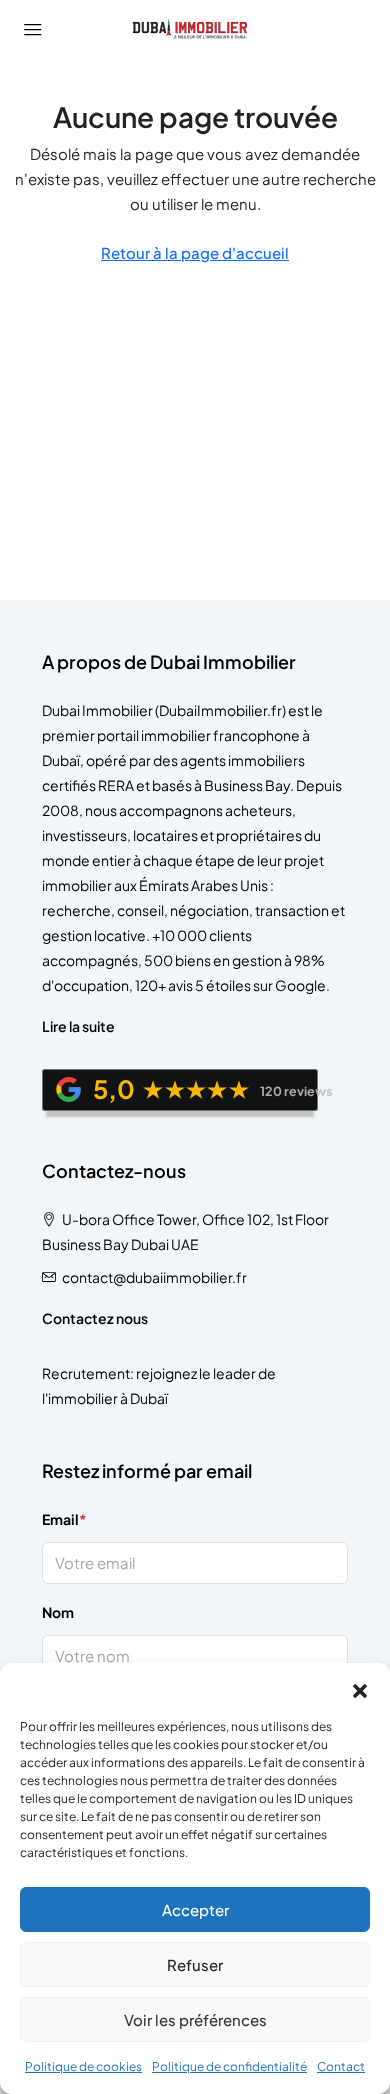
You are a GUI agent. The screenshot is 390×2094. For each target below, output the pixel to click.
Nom (58, 1612)
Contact (341, 2066)
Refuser (195, 1964)
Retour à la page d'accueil (195, 252)
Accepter (195, 1909)
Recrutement (86, 1373)
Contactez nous (95, 1318)
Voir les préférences (195, 2019)
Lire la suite (78, 1026)
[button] (360, 1688)
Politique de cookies (83, 2066)
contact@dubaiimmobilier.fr (154, 1277)
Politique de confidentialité (229, 2066)
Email (64, 1519)
